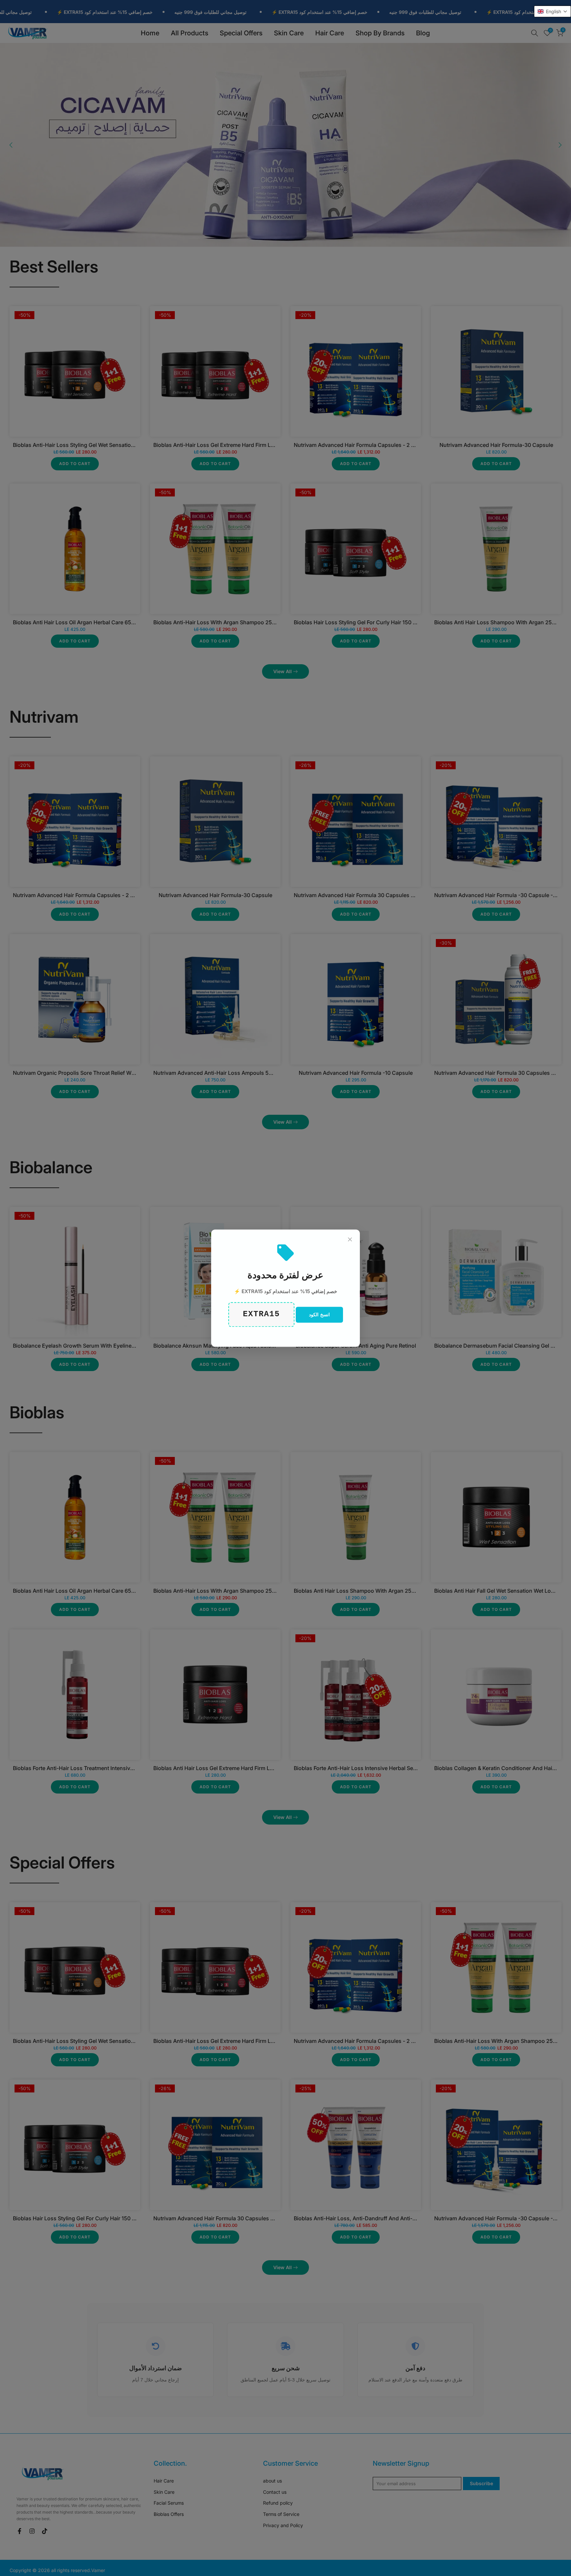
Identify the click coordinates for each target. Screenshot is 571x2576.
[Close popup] (350, 1239)
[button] (552, 11)
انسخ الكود (319, 1314)
